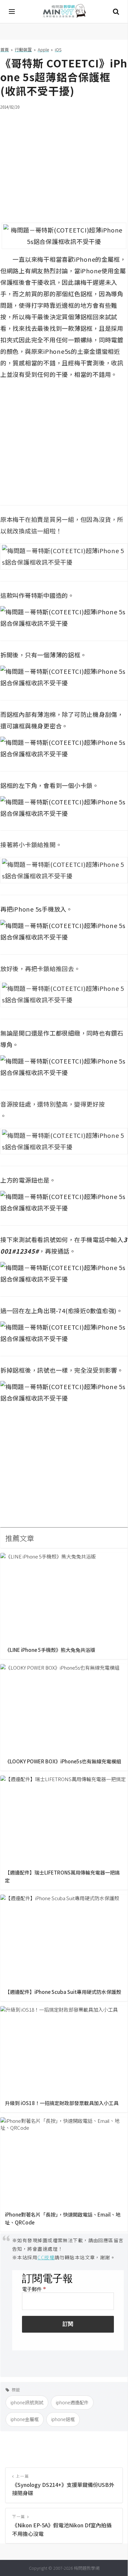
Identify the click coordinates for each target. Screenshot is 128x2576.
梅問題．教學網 (64, 12)
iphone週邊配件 (72, 2402)
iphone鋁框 (63, 2419)
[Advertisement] (64, 162)
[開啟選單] (12, 12)
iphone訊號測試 (27, 2402)
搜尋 (116, 12)
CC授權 (46, 2257)
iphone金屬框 (25, 2419)
